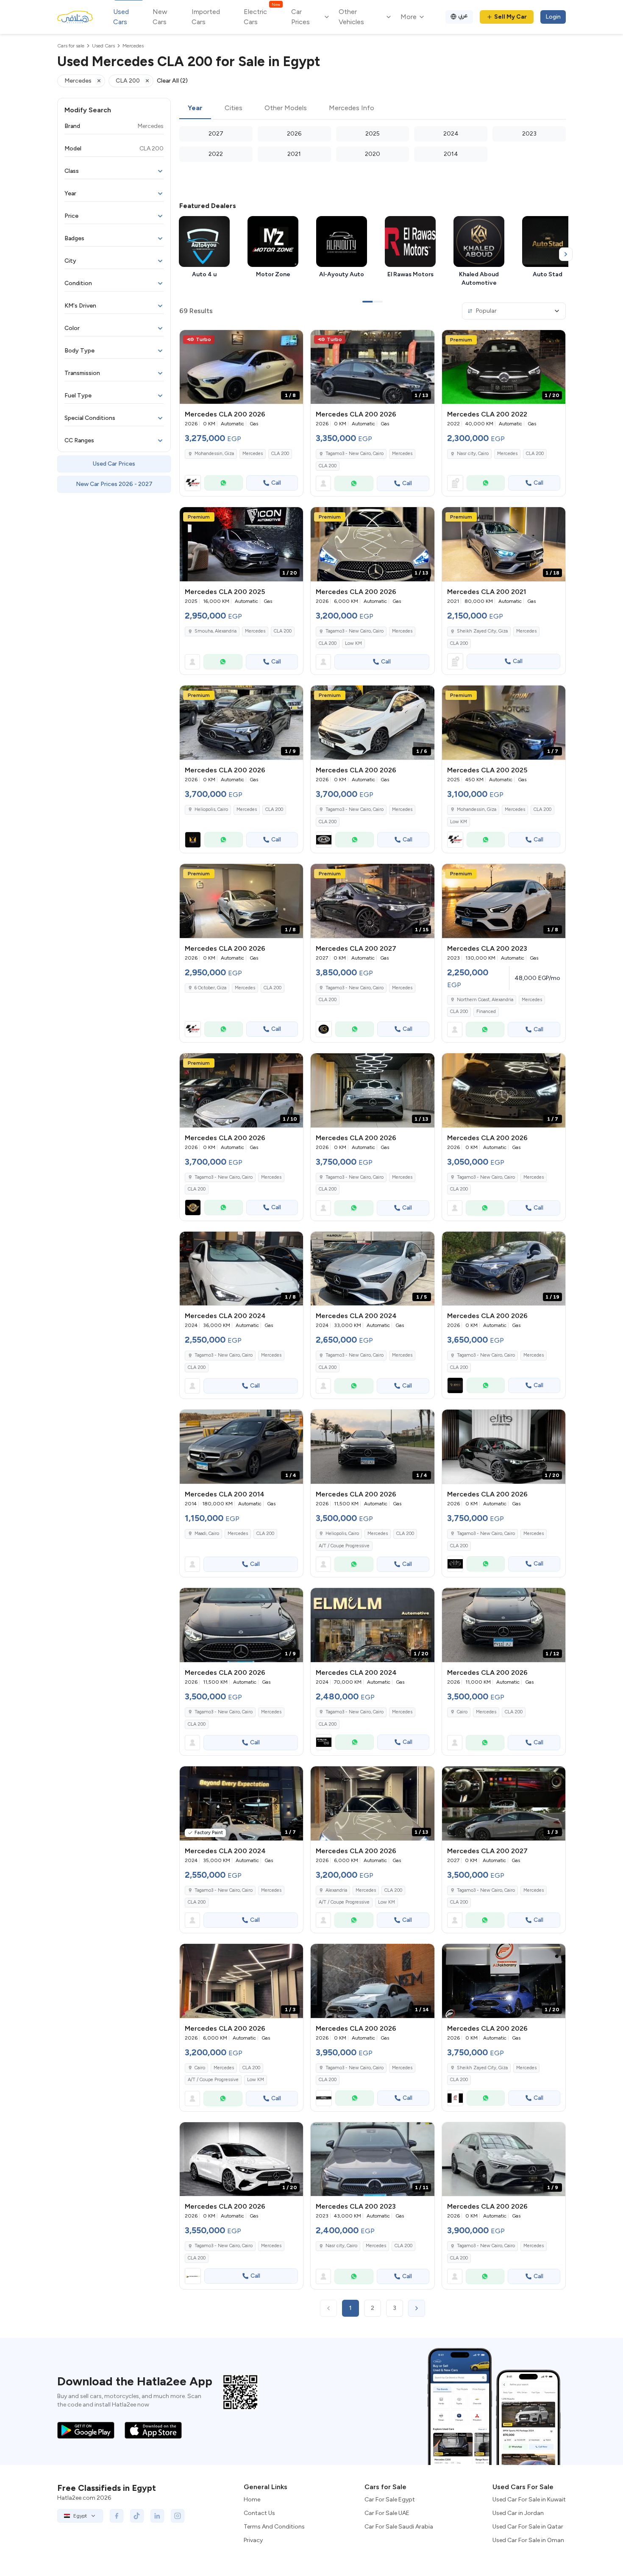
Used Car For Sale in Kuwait (529, 2500)
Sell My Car (510, 17)
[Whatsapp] (224, 483)
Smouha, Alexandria (216, 631)
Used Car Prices (114, 464)
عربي (463, 15)
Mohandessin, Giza (477, 809)
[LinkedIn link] (157, 2516)
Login (553, 17)
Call (276, 483)
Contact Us (259, 2513)
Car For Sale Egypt (390, 2500)
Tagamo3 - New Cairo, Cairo (355, 631)
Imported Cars (206, 17)
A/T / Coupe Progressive (344, 1546)
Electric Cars (262, 16)
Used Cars (121, 17)
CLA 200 (280, 454)
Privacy (253, 2540)
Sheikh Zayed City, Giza (482, 631)
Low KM (353, 643)
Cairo (462, 1712)
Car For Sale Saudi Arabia (399, 2527)
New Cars (160, 17)
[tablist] (373, 108)
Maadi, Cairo (207, 1534)
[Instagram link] (178, 2516)
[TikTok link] (137, 2516)
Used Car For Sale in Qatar (528, 2527)
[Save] (293, 340)
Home (252, 2500)
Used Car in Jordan (518, 2513)
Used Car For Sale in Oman (528, 2540)
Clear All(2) (172, 81)
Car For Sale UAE (387, 2513)
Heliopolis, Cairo (342, 1534)
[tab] (195, 108)
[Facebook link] (117, 2516)
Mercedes (253, 454)
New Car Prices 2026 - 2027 (114, 484)
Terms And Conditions (274, 2527)
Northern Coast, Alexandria (485, 1000)
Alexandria (336, 1890)
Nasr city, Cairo (473, 454)
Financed (486, 1012)
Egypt (80, 2516)
